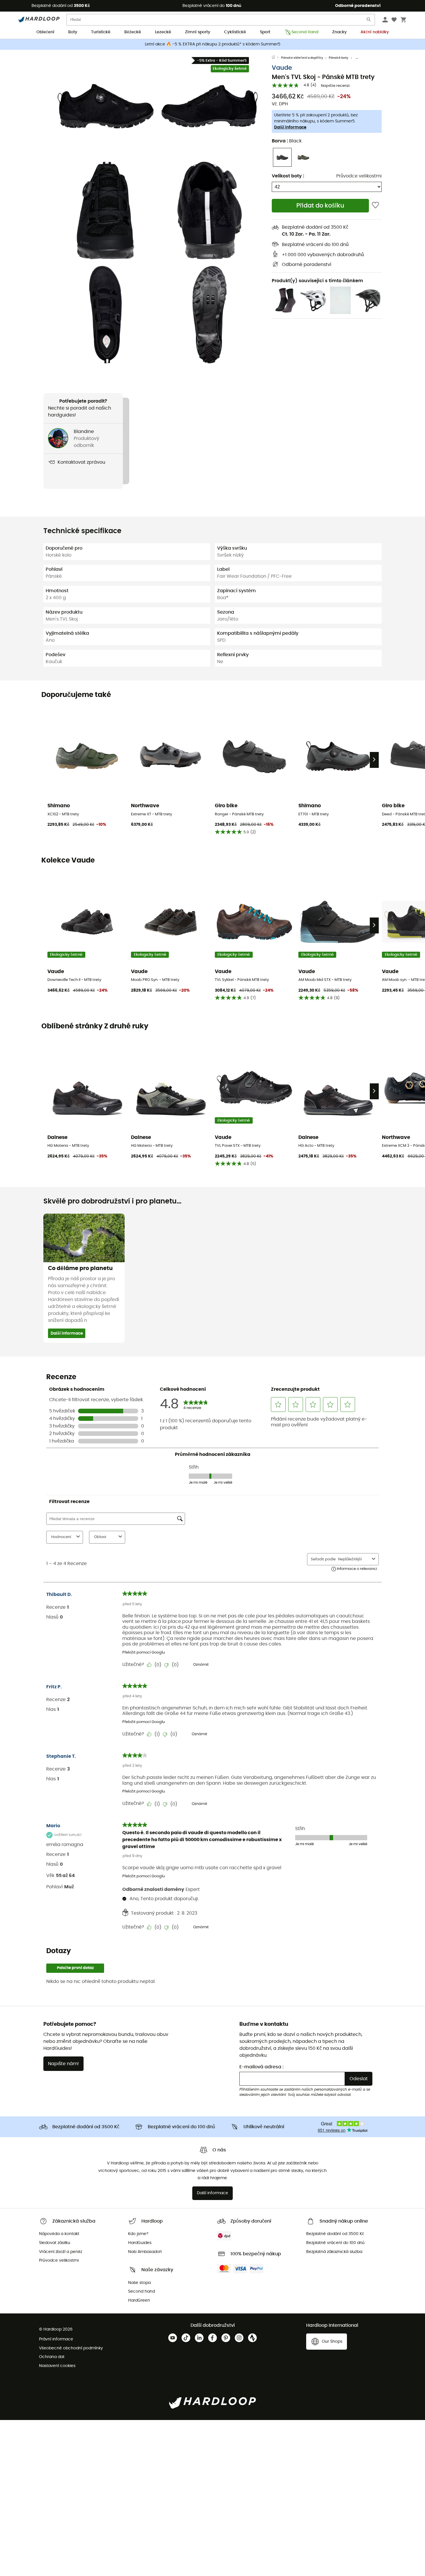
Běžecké (133, 32)
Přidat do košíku (320, 206)
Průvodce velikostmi (359, 176)
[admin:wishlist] (375, 206)
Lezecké (163, 32)
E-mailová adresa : (262, 2067)
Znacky (339, 32)
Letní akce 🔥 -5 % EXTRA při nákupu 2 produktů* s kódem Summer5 (213, 44)
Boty (73, 32)
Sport (265, 32)
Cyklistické (235, 32)
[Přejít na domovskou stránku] (276, 58)
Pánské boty (339, 58)
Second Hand (305, 32)
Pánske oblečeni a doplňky (302, 58)
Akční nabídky (375, 32)
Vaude (282, 68)
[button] (106, 106)
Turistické (101, 32)
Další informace (290, 127)
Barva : (287, 141)
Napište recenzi (335, 86)
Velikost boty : (288, 176)
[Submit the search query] (369, 21)
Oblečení (45, 32)
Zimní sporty (198, 32)
